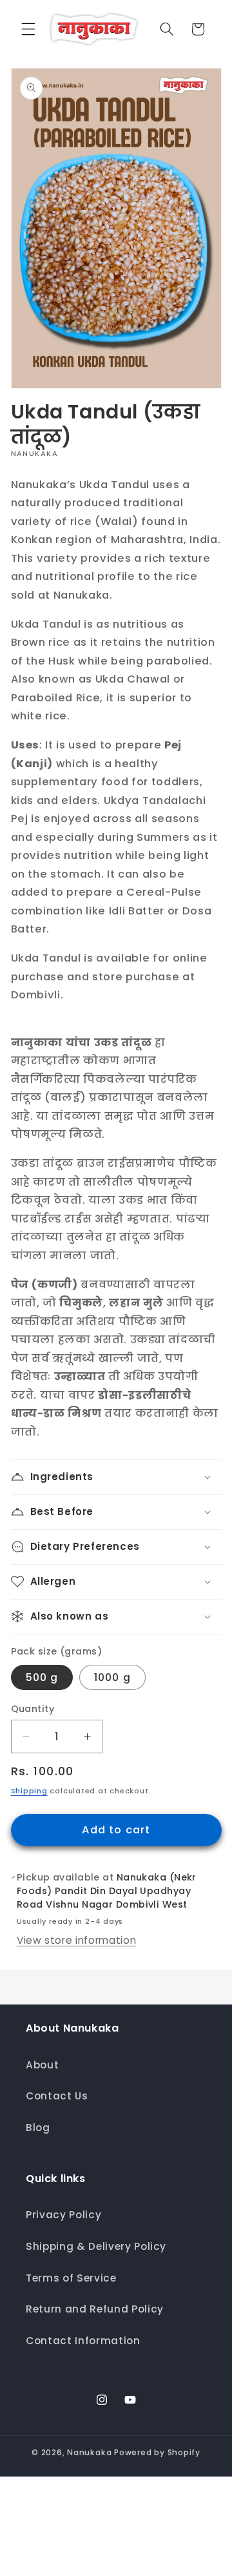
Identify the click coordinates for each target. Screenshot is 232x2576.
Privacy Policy (63, 2215)
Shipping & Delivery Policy (96, 2246)
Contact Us (57, 2096)
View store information (77, 1940)
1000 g (112, 1677)
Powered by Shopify (157, 2452)
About (42, 2065)
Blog (38, 2128)
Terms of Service (71, 2278)
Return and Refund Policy (95, 2309)
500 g (42, 1677)
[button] (28, 29)
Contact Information (83, 2341)
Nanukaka (89, 2452)
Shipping (29, 1791)
